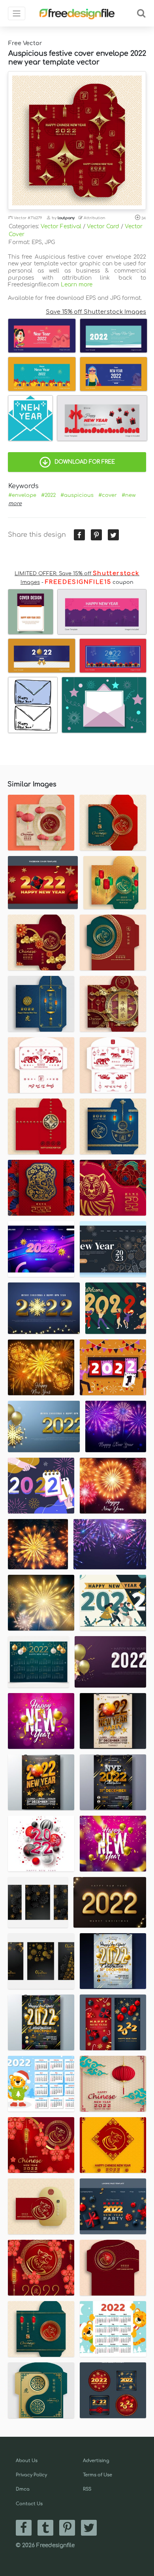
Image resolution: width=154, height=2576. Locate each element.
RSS (87, 2489)
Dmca (23, 2489)
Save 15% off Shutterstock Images (96, 312)
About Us (27, 2461)
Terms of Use (98, 2475)
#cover (108, 495)
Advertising (96, 2461)
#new (129, 495)
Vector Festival (61, 226)
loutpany (66, 218)
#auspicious (77, 495)
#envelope (22, 495)
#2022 (48, 495)
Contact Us (29, 2504)
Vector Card (103, 226)
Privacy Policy (31, 2475)
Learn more (77, 285)
